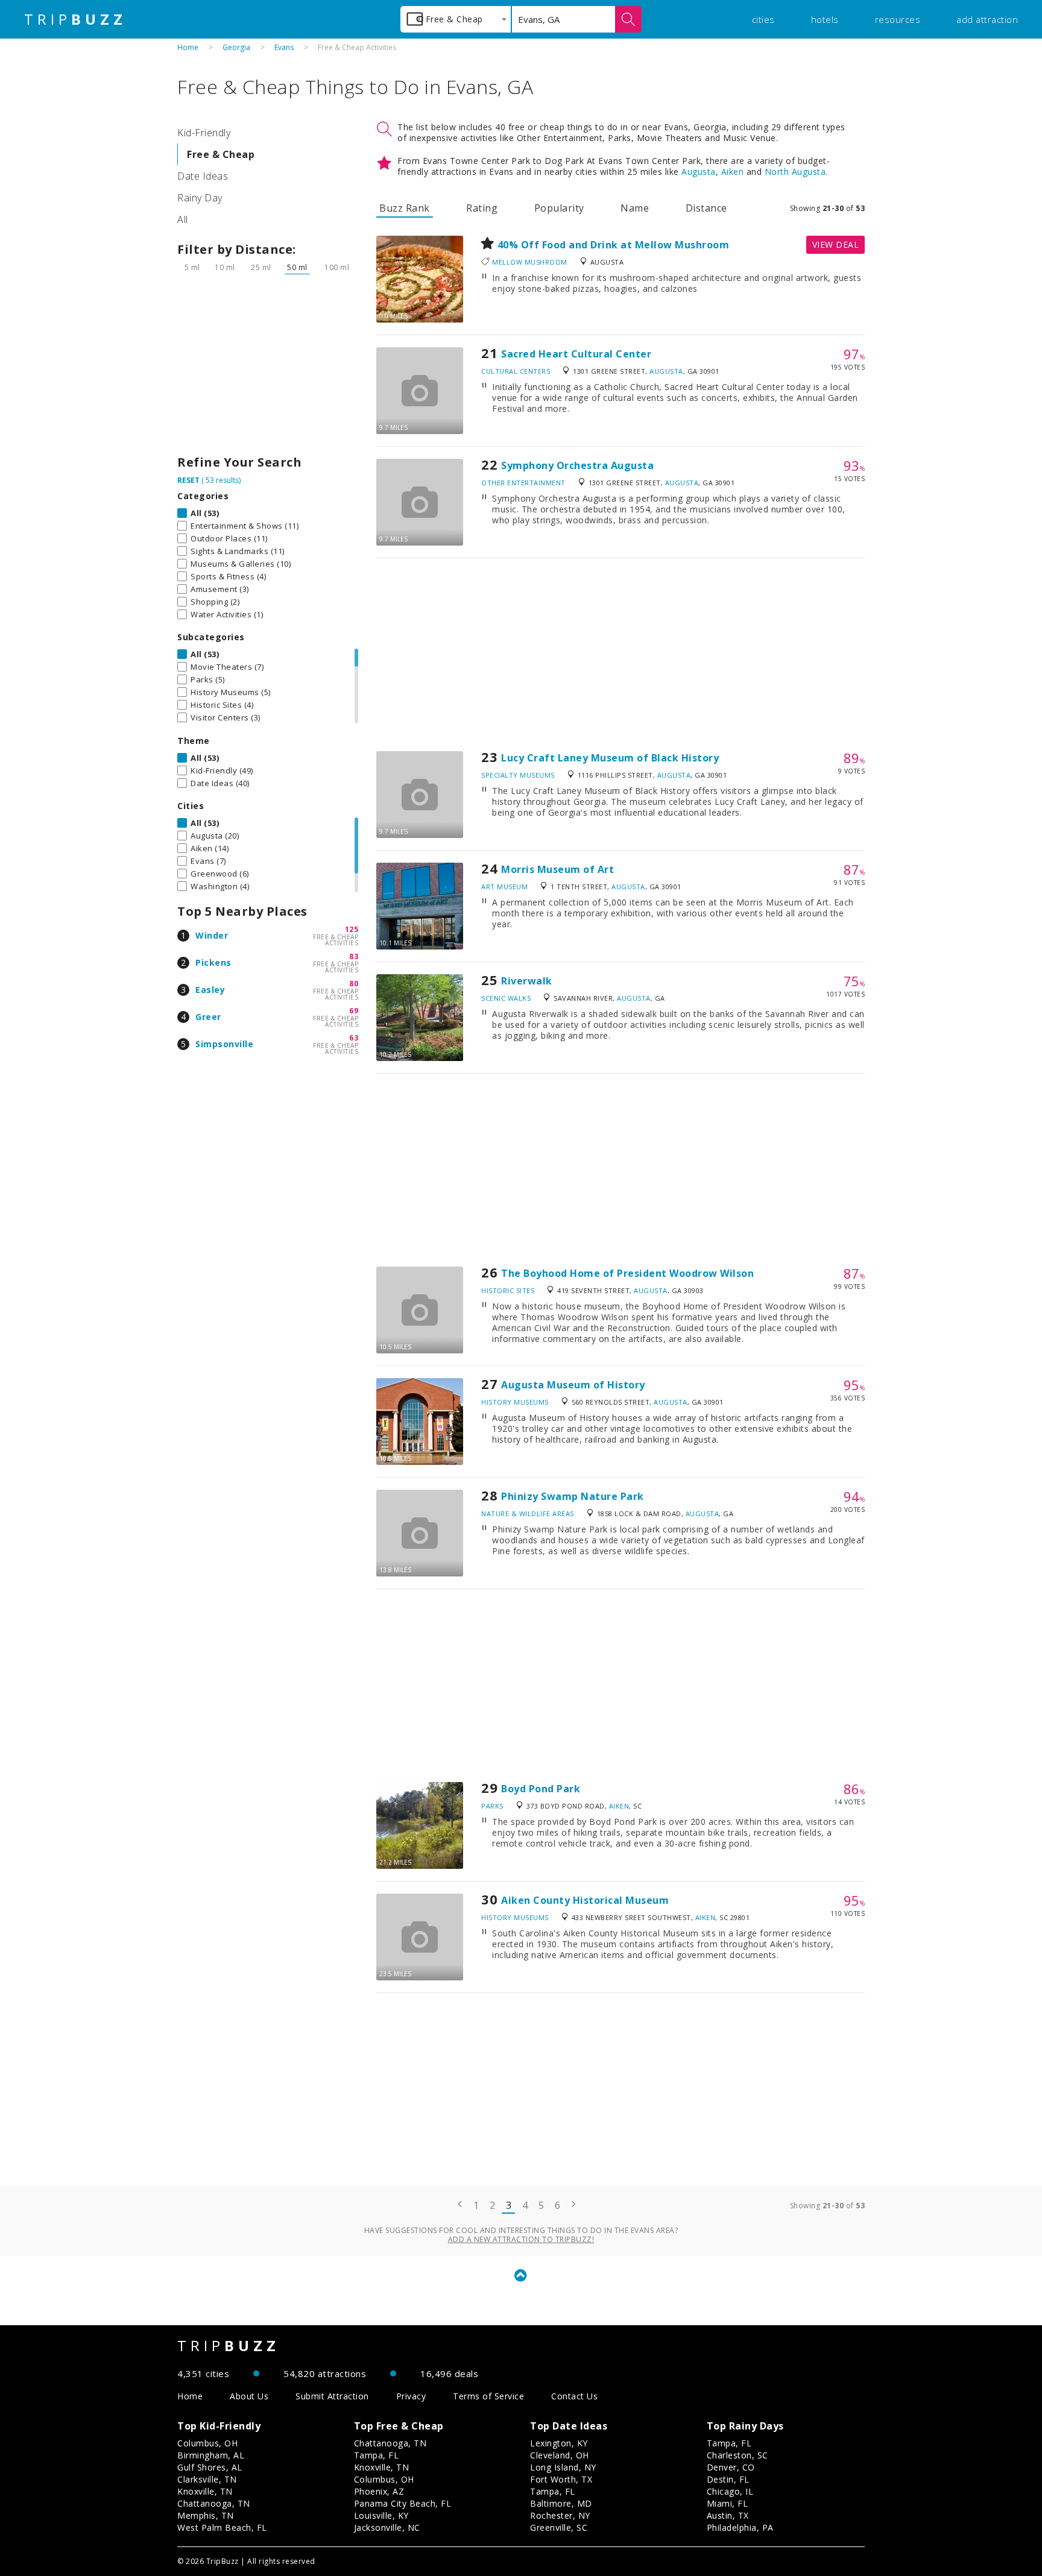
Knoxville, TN (205, 2491)
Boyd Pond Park (541, 1789)
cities (763, 19)
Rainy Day (200, 198)
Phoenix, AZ (379, 2491)
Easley (210, 990)
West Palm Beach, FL (222, 2527)
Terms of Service (488, 2396)
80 (354, 984)
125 (352, 929)
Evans (284, 47)
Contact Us (574, 2396)
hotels (825, 19)
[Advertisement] (268, 368)
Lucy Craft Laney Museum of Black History (610, 758)
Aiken (733, 172)
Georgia (236, 47)
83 (354, 956)
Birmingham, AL (211, 2455)
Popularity (559, 208)
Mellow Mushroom (530, 262)
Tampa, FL (377, 2455)
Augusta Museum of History (573, 1385)
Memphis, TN (206, 2515)
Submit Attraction (332, 2396)
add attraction (987, 19)
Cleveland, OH (560, 2455)
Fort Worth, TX (561, 2479)
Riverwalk (527, 981)
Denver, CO (731, 2467)
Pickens (213, 962)
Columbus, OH (207, 2443)
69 (354, 1011)
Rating (482, 208)
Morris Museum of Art (557, 869)
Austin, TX (728, 2515)
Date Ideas (203, 176)
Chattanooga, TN (214, 2503)
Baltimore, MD (561, 2503)
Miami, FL (728, 2503)
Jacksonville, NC (387, 2527)
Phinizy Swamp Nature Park (573, 1496)
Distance (706, 208)
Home (188, 47)
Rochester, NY (560, 2515)
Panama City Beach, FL (403, 2503)
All (183, 219)
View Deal (836, 244)
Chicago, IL (730, 2491)
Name (635, 208)
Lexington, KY (559, 2443)
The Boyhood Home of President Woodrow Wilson (627, 1273)
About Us (249, 2396)
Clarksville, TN (207, 2479)
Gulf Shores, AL (210, 2467)
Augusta (699, 172)
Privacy (411, 2396)
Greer (208, 1017)
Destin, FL (728, 2479)
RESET (188, 480)
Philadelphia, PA (740, 2527)
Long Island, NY (563, 2467)
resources (898, 19)
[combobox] (456, 19)
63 (354, 1038)
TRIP (75, 19)
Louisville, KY (381, 2515)
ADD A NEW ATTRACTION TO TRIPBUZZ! (521, 2239)
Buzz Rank (405, 208)
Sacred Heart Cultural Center (576, 354)
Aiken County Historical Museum (585, 1900)
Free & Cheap (221, 154)
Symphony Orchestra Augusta (577, 465)
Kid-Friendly (204, 133)
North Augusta (795, 172)
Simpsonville (224, 1044)
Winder (212, 935)
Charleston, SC (737, 2455)
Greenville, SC (559, 2527)
